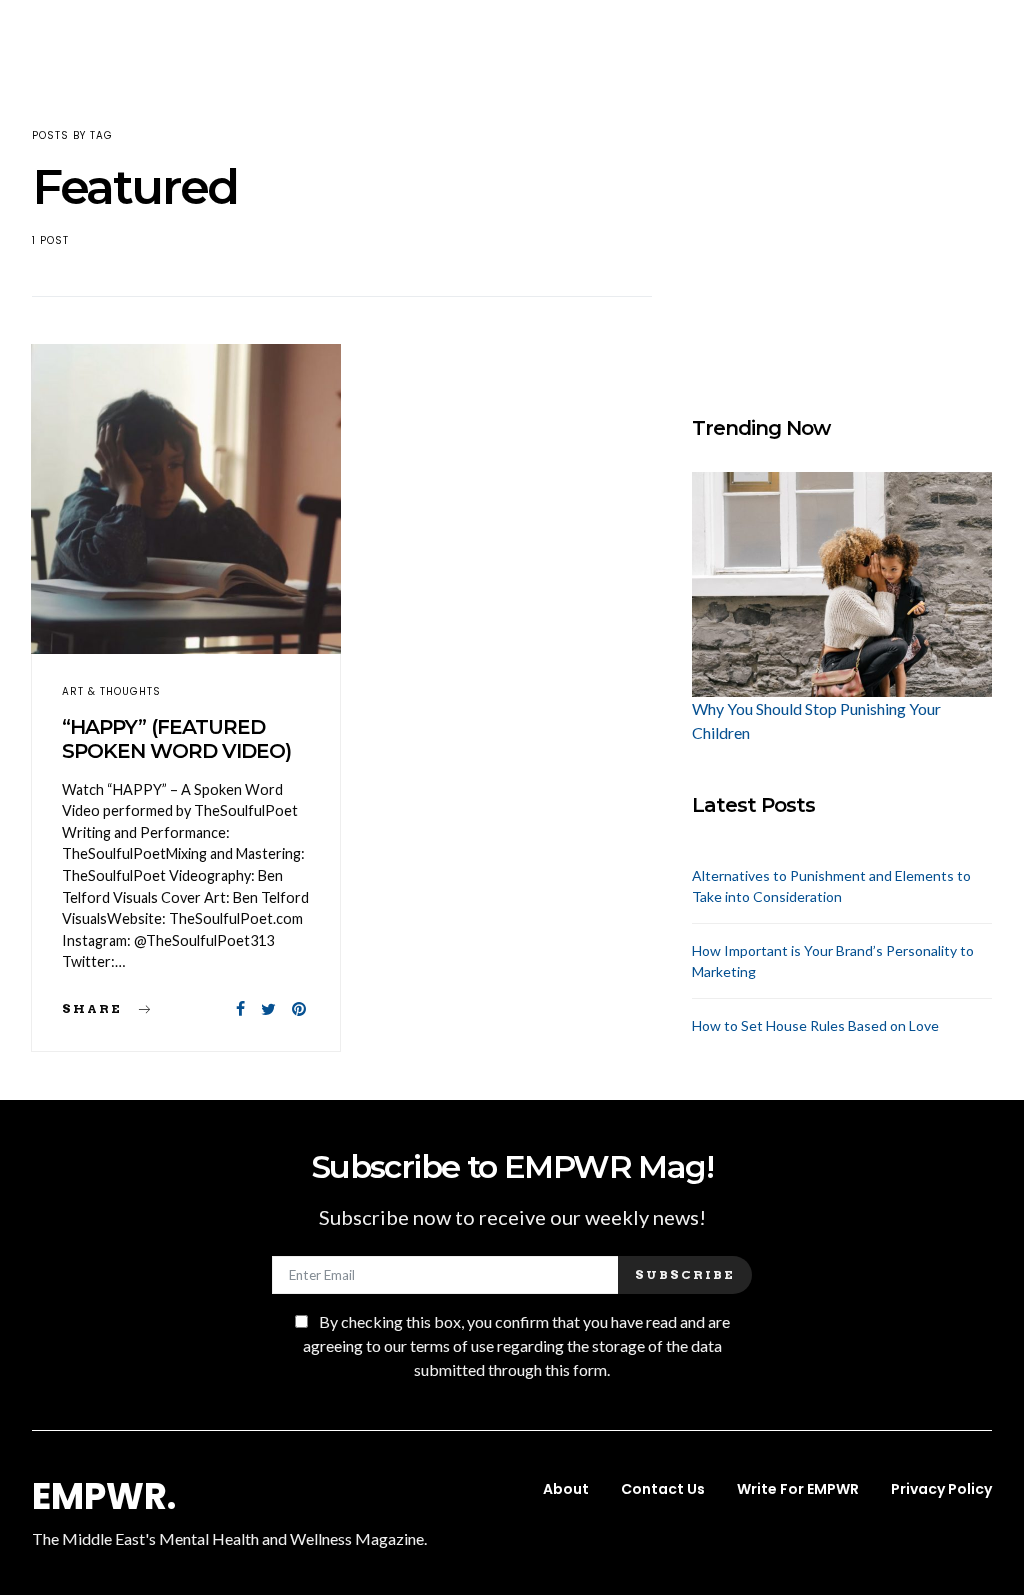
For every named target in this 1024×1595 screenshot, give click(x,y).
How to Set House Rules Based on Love (815, 1025)
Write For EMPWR (798, 1489)
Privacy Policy (941, 1489)
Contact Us (663, 1489)
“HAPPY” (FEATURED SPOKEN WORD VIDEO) (176, 739)
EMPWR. (104, 1497)
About (566, 1489)
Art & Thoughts (111, 691)
